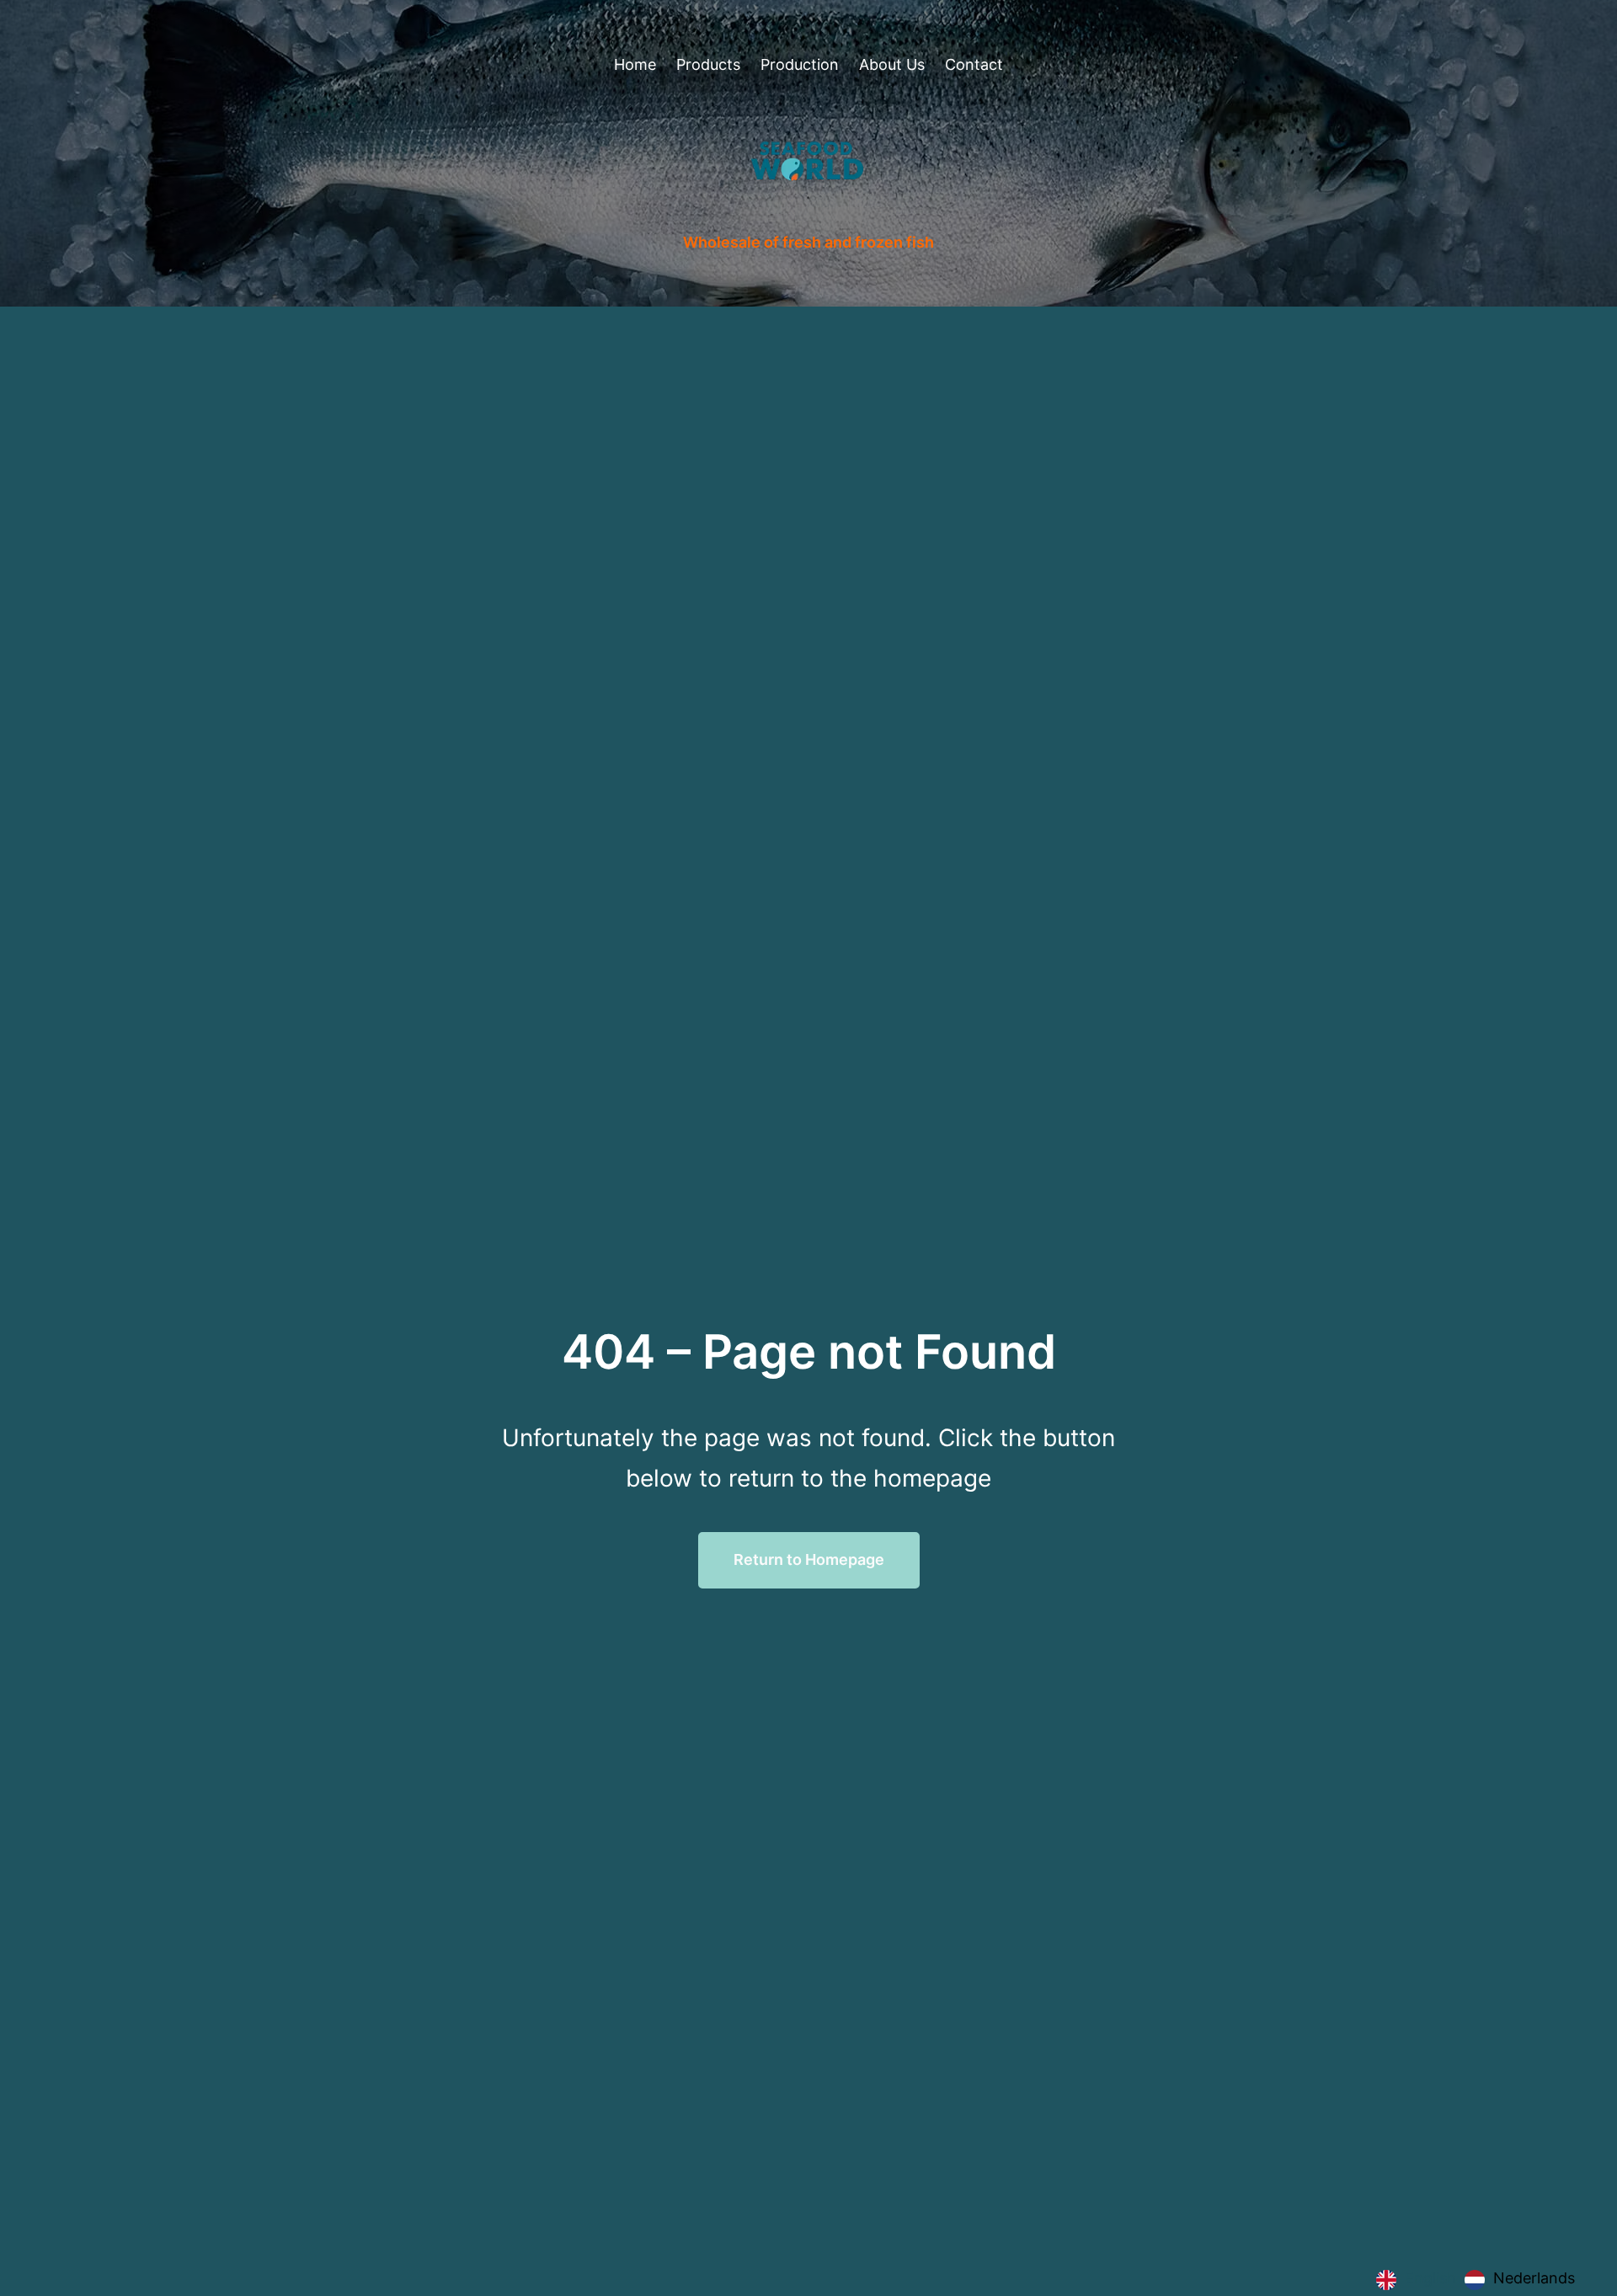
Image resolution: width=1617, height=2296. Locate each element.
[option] (1520, 2280)
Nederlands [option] (1534, 2278)
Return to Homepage (809, 1559)
